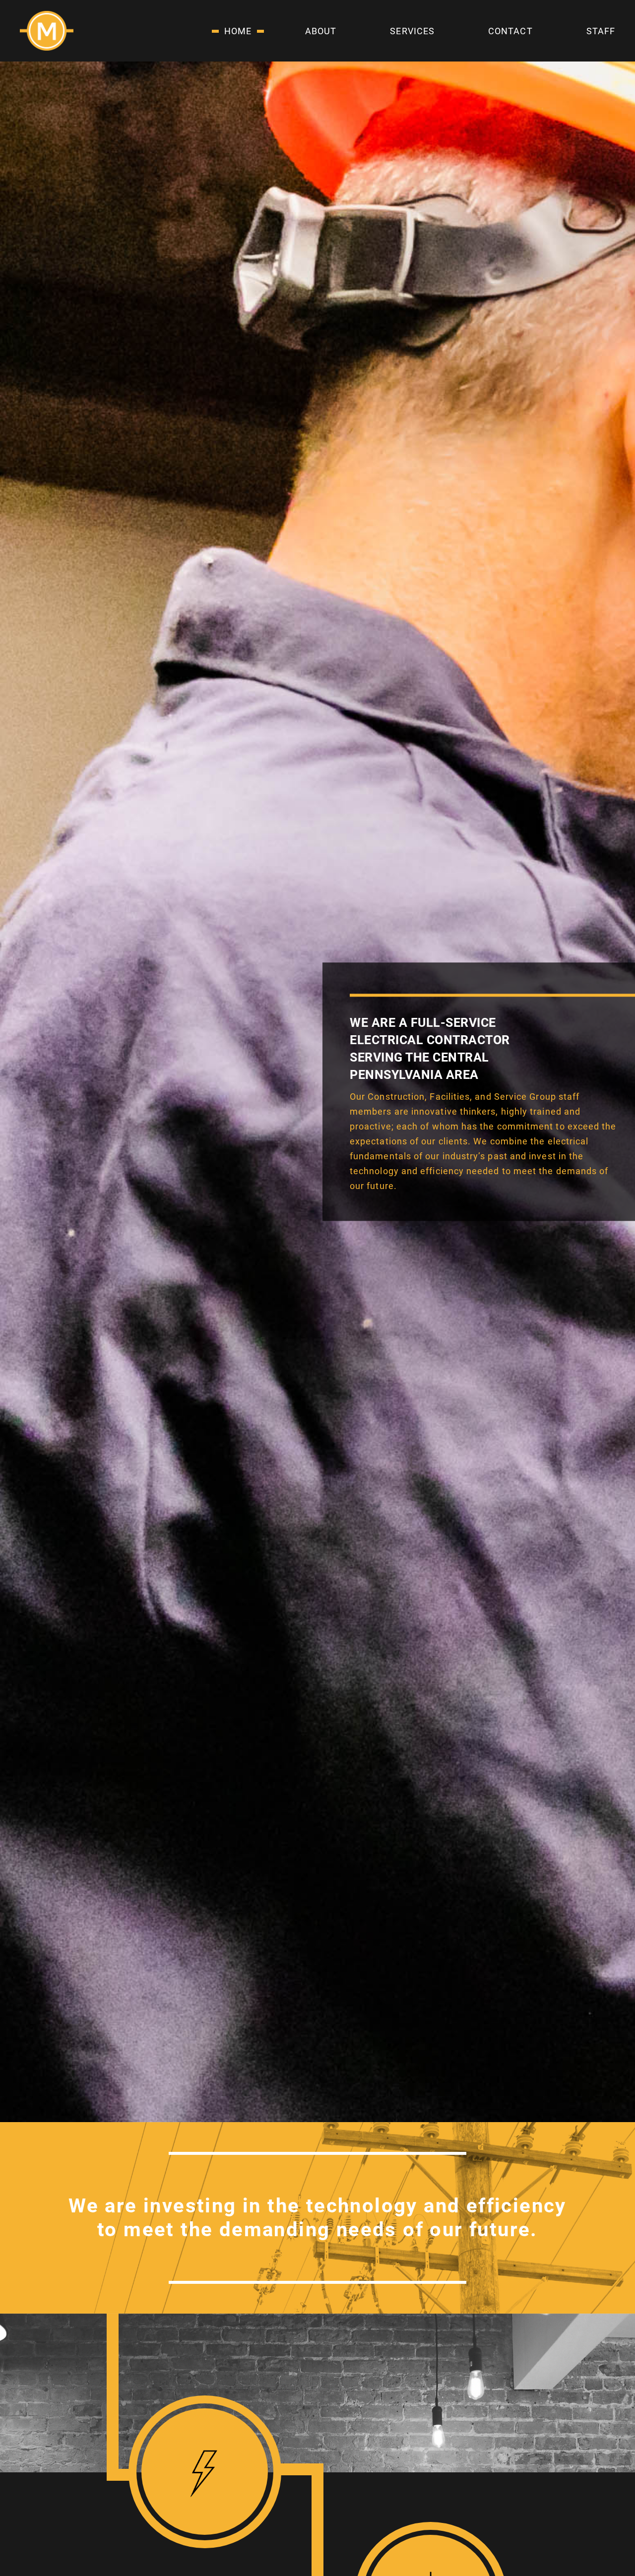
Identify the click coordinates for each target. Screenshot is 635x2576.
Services (412, 31)
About (321, 31)
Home (238, 31)
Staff (601, 31)
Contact (510, 31)
